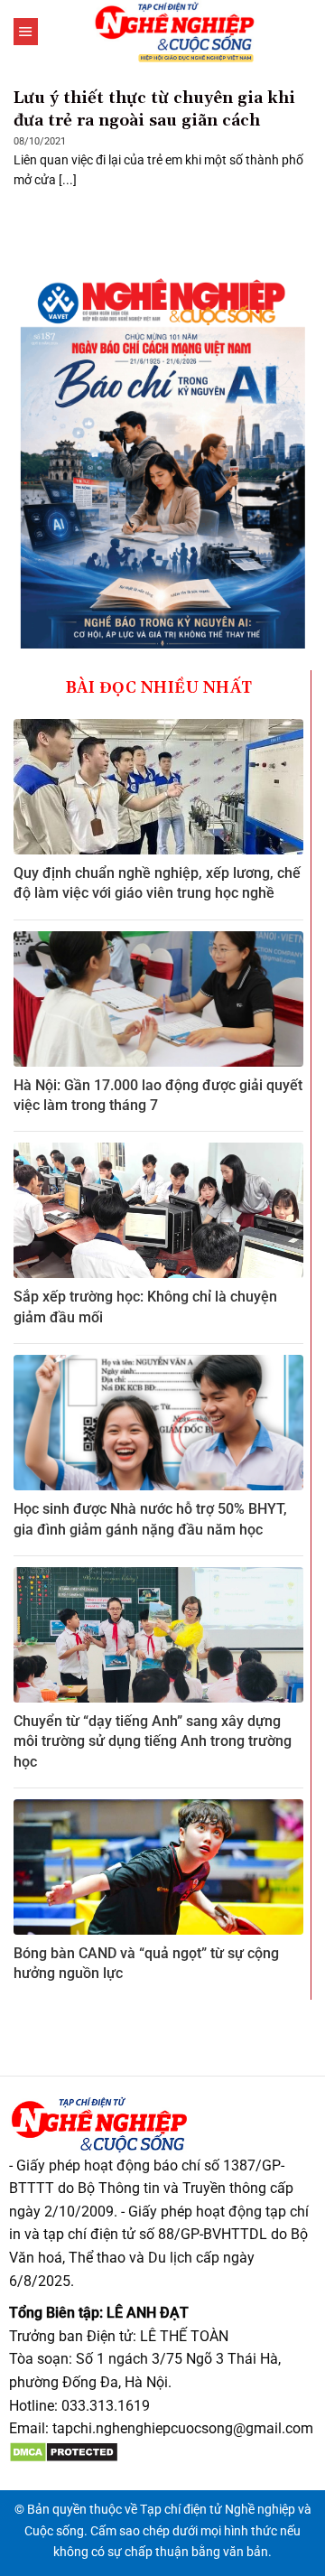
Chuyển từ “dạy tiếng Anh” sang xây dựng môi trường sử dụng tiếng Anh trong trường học (153, 1741)
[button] (26, 32)
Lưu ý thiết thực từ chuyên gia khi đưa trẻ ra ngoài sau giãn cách (154, 109)
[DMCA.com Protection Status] (64, 2452)
